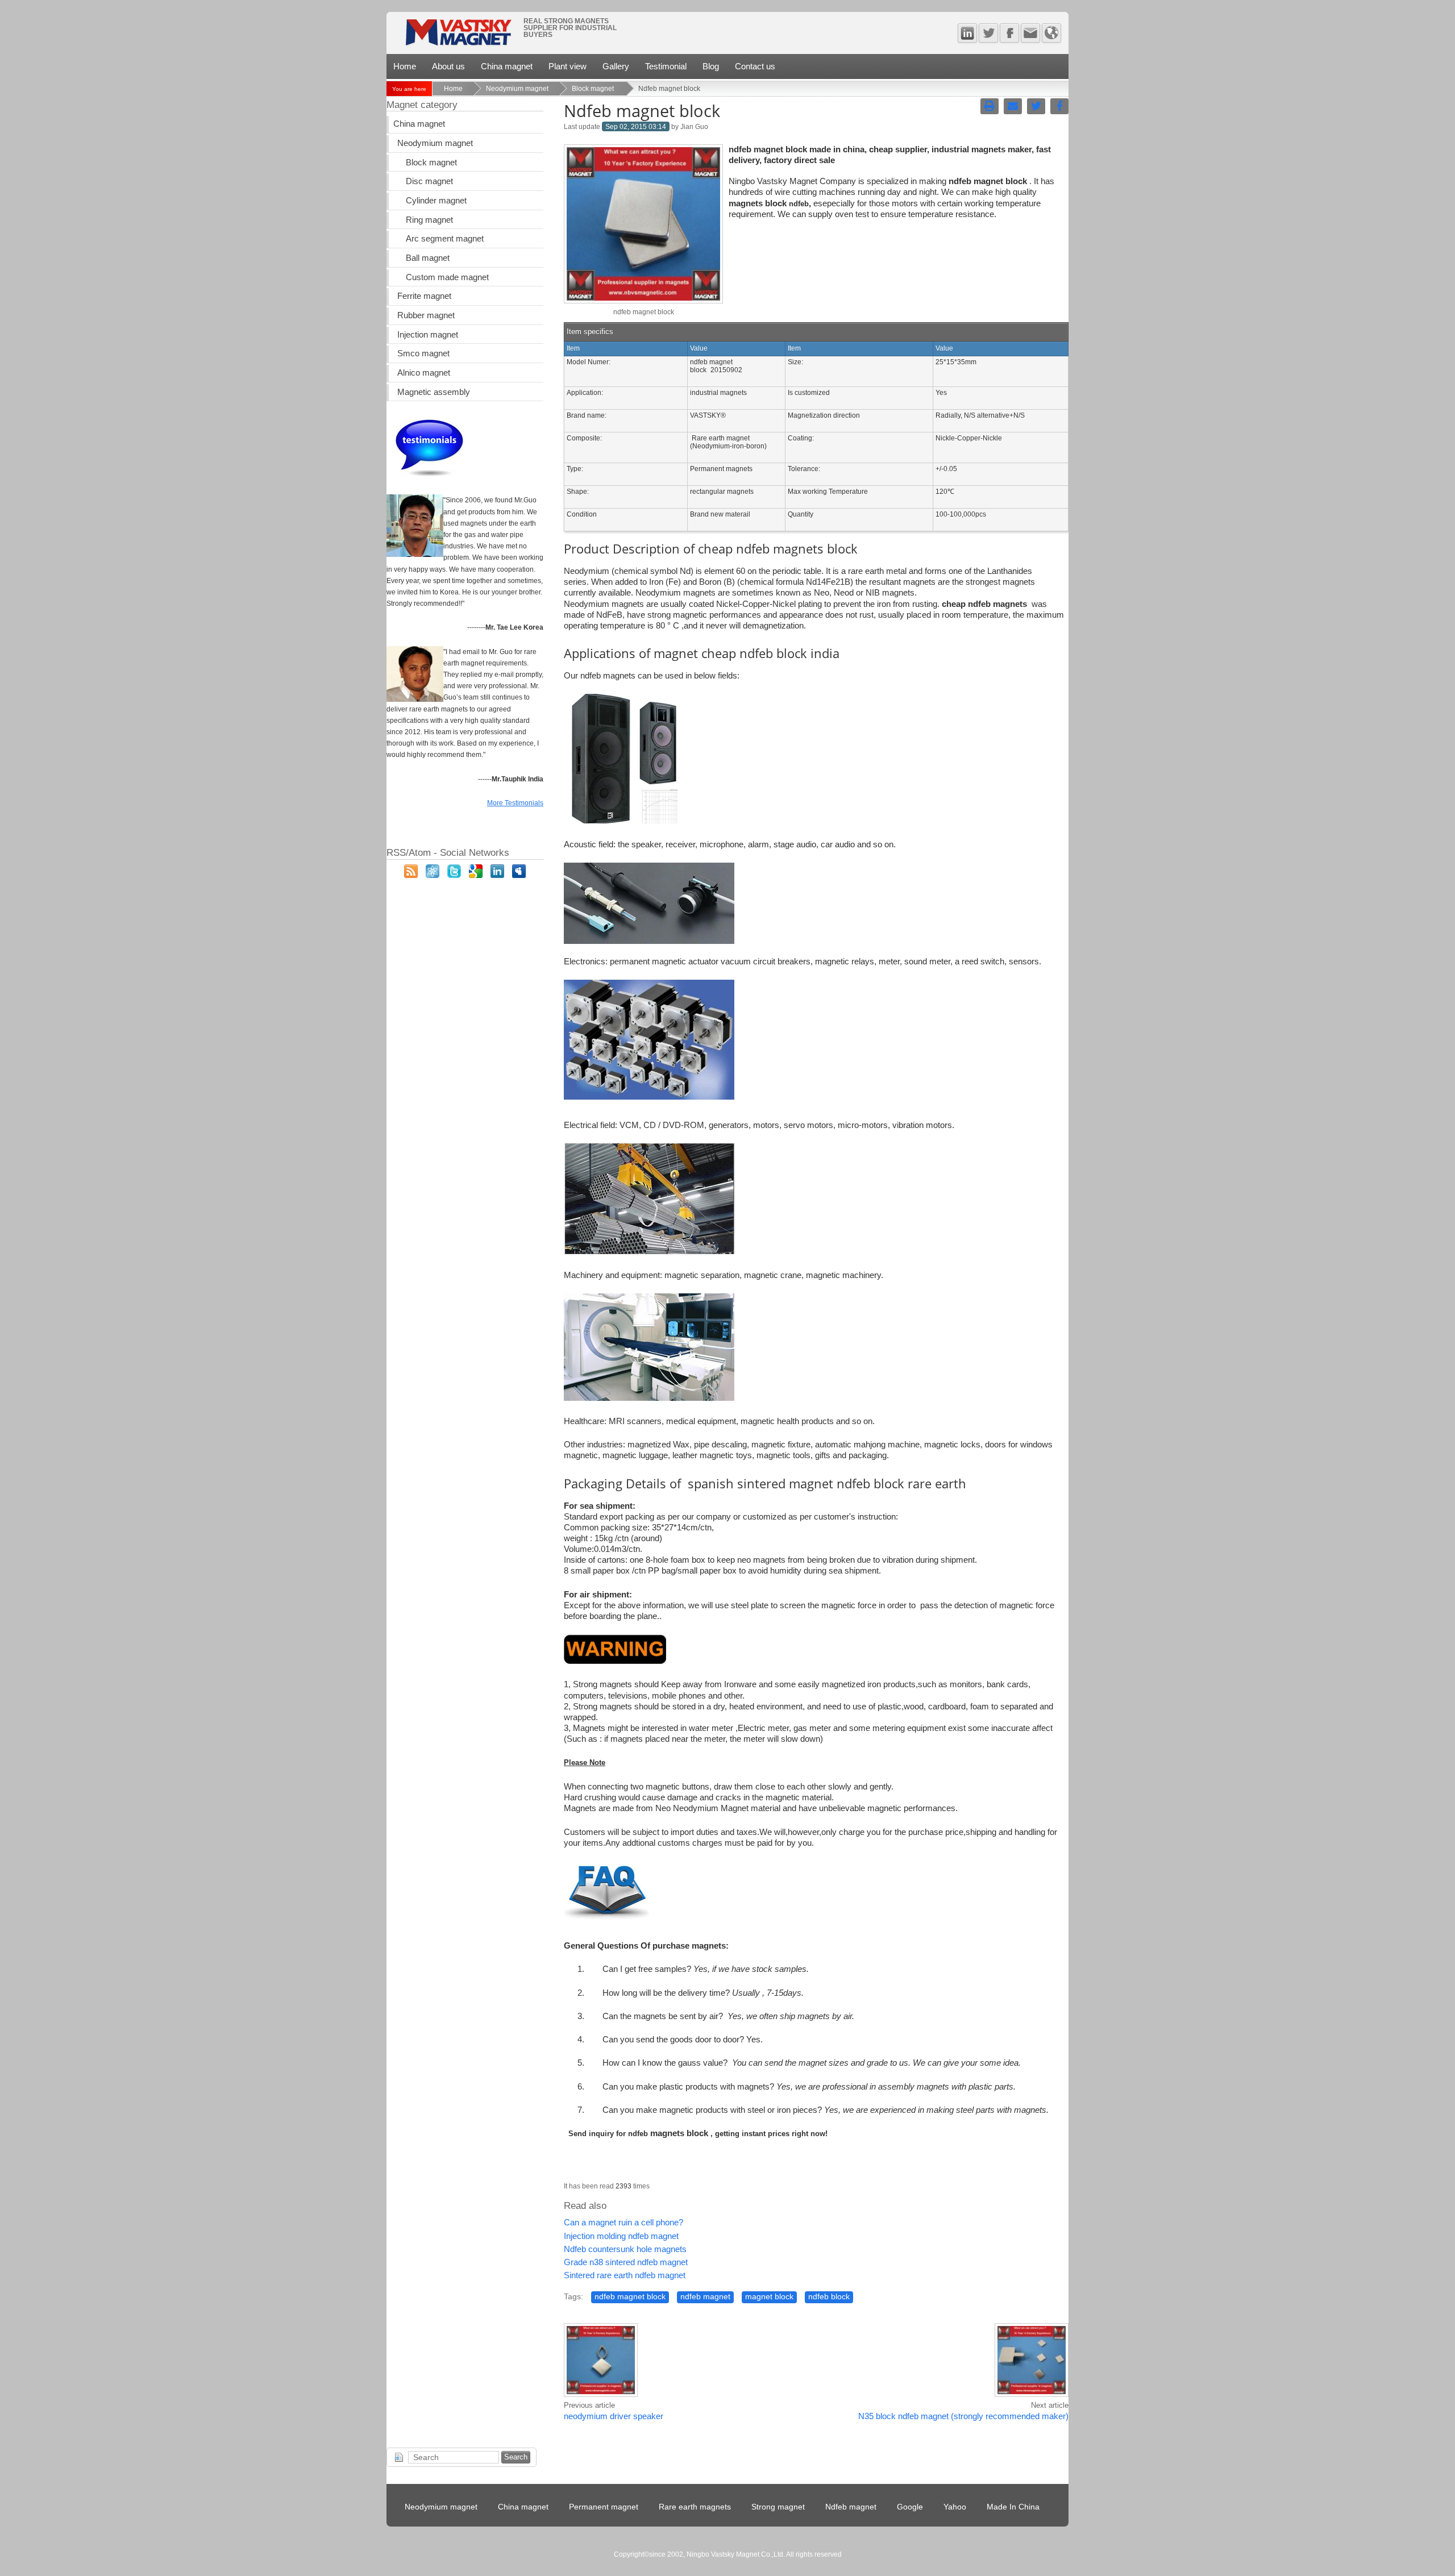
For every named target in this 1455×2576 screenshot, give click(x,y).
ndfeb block (829, 2297)
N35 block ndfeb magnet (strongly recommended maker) (963, 2416)
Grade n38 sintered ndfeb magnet (626, 2262)
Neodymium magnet (517, 89)
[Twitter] (988, 33)
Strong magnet (778, 2507)
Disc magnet (429, 181)
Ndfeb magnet (851, 2507)
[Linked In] (967, 33)
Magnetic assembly (434, 392)
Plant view (568, 66)
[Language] (1051, 33)
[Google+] (476, 875)
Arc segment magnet (445, 239)
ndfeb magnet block (630, 2297)
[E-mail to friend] (1013, 106)
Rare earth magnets (695, 2507)
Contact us (755, 66)
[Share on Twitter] (1036, 106)
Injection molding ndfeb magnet (621, 2236)
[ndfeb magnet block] (643, 301)
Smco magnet (423, 353)
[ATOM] (433, 875)
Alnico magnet (424, 373)
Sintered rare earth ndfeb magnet (625, 2275)
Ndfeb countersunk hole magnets (625, 2249)
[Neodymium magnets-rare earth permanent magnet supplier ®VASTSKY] (458, 36)
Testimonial (666, 66)
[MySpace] (519, 875)
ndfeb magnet (705, 2297)
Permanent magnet (604, 2507)
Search (516, 2457)
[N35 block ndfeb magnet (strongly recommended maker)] (1032, 2395)
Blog (711, 66)
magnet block (769, 2297)
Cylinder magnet (436, 201)
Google (910, 2507)
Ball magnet (428, 258)
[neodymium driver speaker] (601, 2395)
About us (448, 66)
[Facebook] (1009, 33)
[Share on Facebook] (1059, 106)
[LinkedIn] (497, 875)
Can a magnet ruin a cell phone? (623, 2223)
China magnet (507, 66)
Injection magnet (428, 335)
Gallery (616, 66)
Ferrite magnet (424, 296)
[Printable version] (990, 106)
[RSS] (411, 875)
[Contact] (1030, 33)
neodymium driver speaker (614, 2416)
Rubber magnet (426, 315)
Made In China (1013, 2507)
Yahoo (955, 2507)
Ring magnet (429, 220)
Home (405, 66)
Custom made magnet (447, 277)
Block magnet (594, 89)
